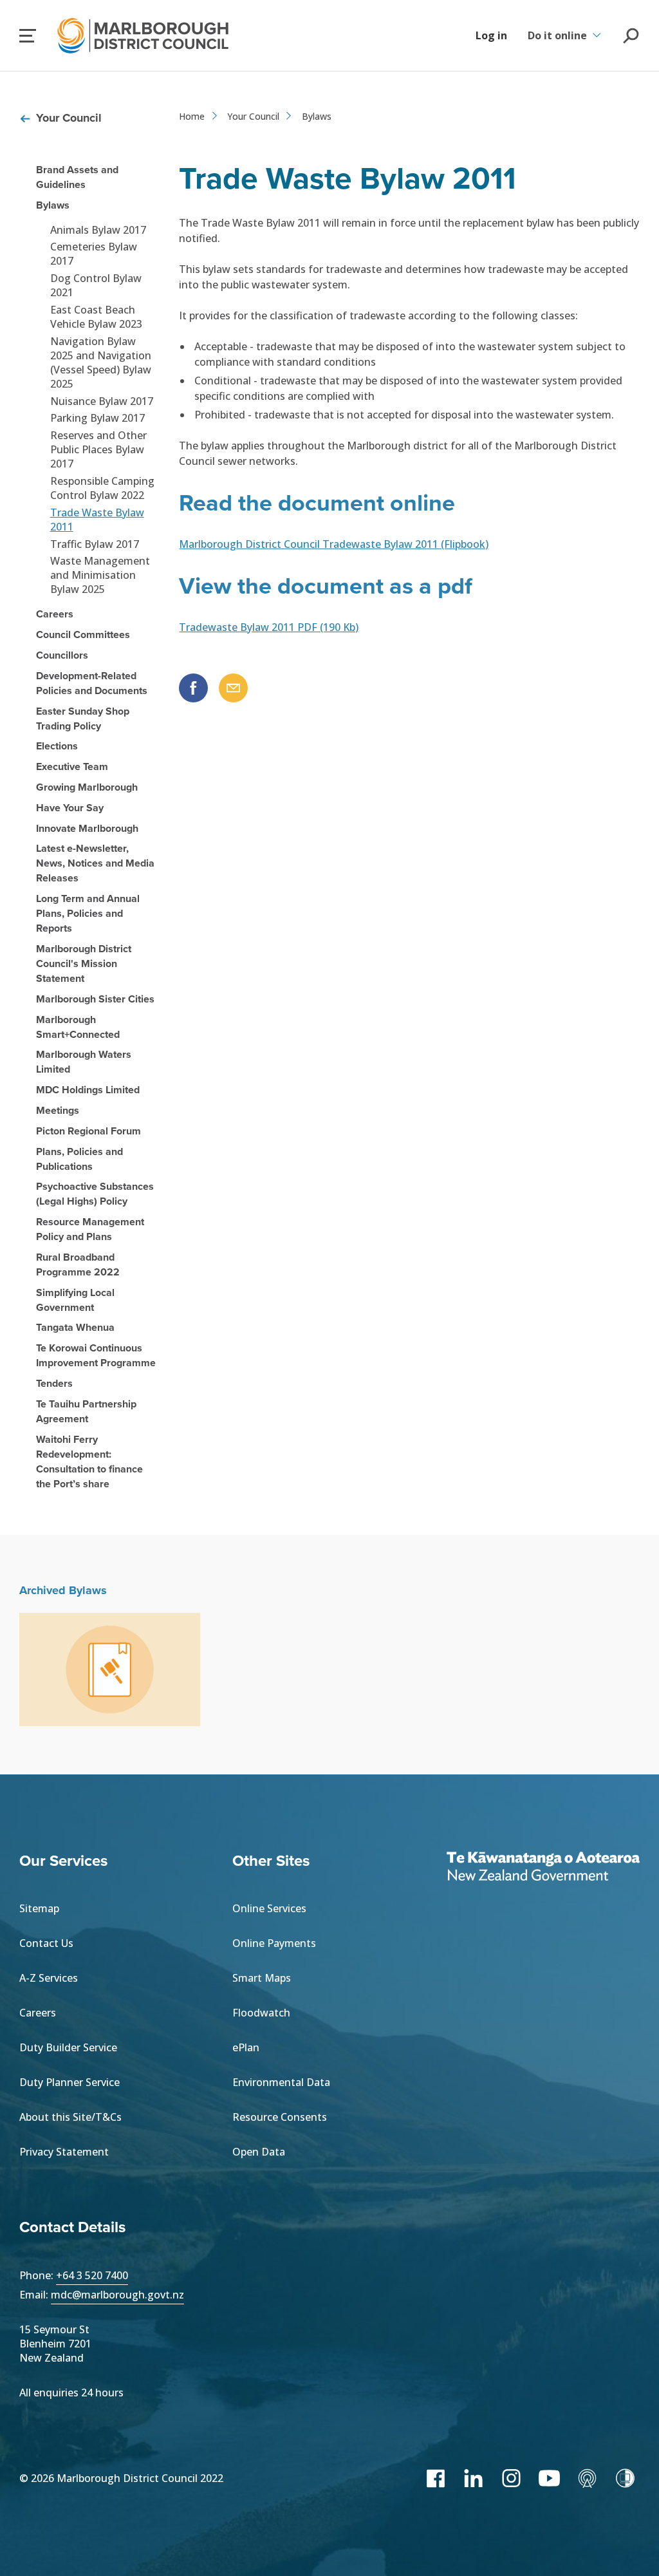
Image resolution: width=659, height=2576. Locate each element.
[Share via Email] (233, 688)
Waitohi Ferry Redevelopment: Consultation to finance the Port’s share (89, 1462)
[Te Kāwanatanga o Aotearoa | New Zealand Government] (543, 1868)
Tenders (54, 1383)
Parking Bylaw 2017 (97, 418)
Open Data (259, 2152)
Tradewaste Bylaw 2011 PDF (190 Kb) (269, 627)
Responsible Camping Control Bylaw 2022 (102, 488)
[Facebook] (435, 2478)
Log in (491, 35)
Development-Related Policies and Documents (92, 683)
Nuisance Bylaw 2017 (102, 401)
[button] (28, 36)
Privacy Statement (64, 2152)
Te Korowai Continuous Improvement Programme (96, 1355)
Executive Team (72, 766)
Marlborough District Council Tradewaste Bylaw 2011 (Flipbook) (334, 544)
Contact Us (46, 1943)
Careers (55, 614)
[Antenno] (587, 2478)
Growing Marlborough (87, 787)
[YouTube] (549, 2478)
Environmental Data (281, 2082)
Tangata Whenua (75, 1327)
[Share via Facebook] (193, 688)
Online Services (269, 1908)
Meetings (58, 1110)
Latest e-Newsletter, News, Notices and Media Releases (95, 863)
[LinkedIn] (473, 2478)
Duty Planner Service (70, 2082)
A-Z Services (49, 1978)
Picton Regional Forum (88, 1131)
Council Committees (83, 635)
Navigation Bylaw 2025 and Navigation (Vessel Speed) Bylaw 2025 (101, 362)
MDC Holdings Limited (88, 1090)
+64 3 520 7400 (92, 2275)
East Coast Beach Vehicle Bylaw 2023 (96, 317)
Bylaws (53, 205)
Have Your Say (70, 808)
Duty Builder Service (68, 2047)
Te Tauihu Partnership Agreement (86, 1411)
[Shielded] (625, 2478)
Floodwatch (261, 2013)
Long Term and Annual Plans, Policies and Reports (88, 913)
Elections (57, 746)
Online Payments (274, 1943)
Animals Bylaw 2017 (98, 230)
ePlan (246, 2047)
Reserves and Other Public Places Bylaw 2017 (98, 449)
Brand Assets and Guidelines (77, 177)
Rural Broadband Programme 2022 (78, 1264)
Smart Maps (262, 1978)
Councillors (62, 655)
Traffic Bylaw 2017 (95, 544)
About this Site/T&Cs (70, 2117)
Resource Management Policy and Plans (90, 1229)
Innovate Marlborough (87, 828)
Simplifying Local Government (75, 1300)
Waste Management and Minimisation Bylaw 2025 (100, 575)
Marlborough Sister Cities (95, 999)
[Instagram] (511, 2478)
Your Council (69, 118)
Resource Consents (280, 2117)
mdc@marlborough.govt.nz (117, 2295)
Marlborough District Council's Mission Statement (84, 964)
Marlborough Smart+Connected (78, 1027)
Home (192, 116)
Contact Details (72, 2227)
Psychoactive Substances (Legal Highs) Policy (95, 1194)
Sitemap (39, 1908)
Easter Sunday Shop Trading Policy (83, 719)
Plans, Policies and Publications (79, 1159)
